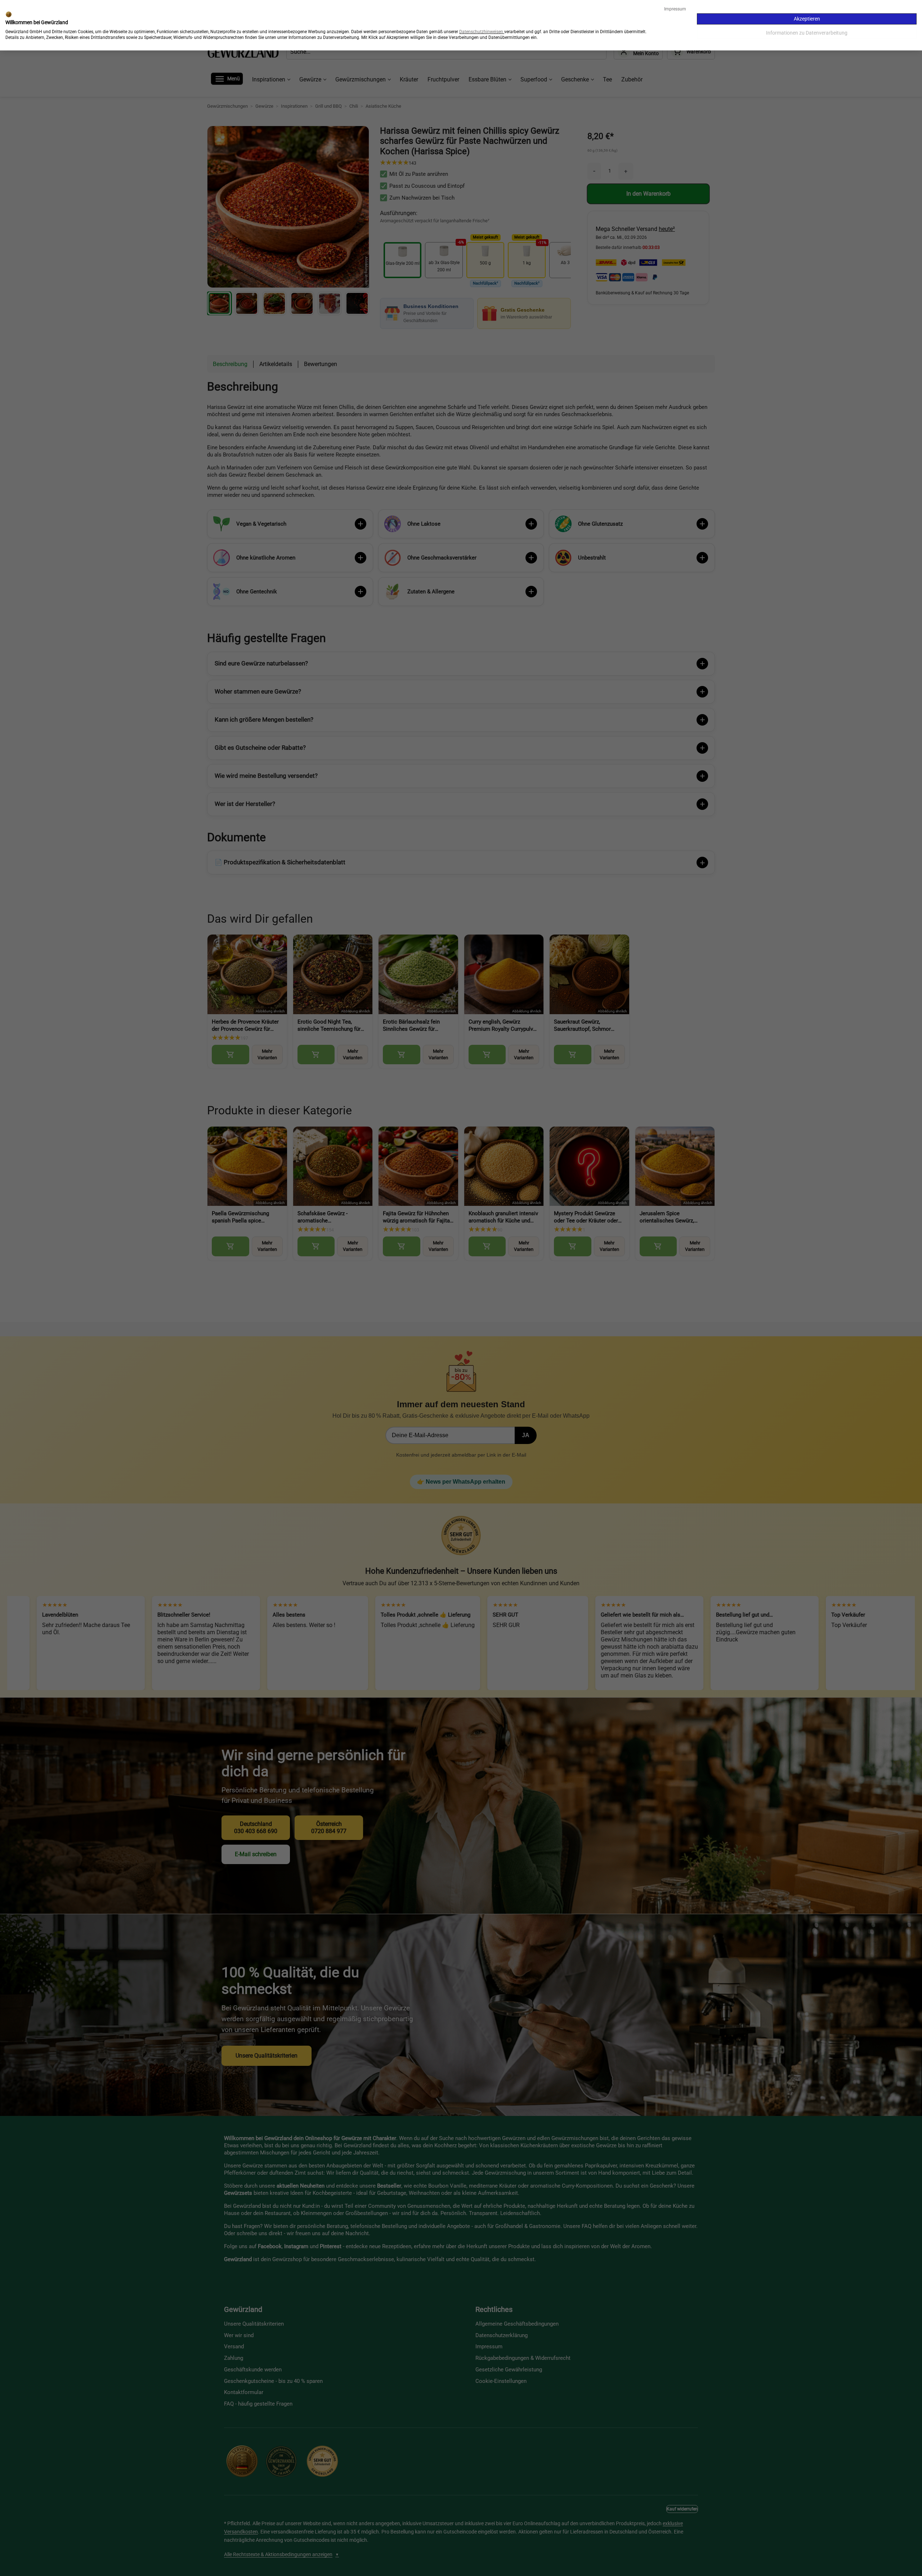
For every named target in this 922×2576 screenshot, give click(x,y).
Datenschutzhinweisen (481, 32)
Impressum (675, 9)
